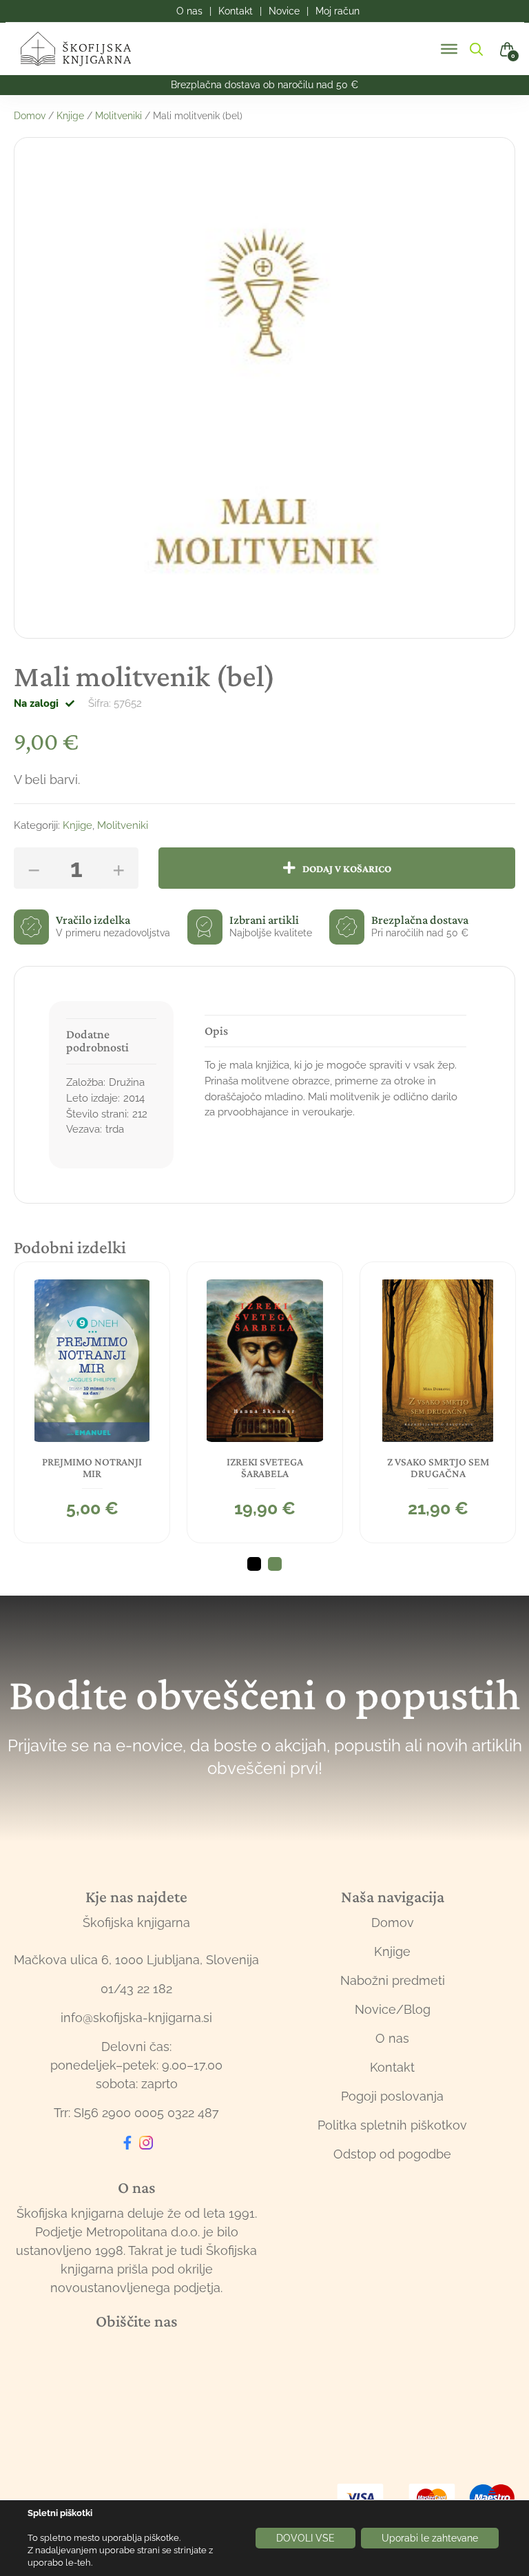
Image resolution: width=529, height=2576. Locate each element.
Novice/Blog (393, 2009)
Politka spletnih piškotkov (392, 2125)
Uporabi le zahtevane (430, 2538)
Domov (30, 116)
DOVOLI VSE (305, 2538)
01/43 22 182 (136, 1989)
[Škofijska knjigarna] (84, 49)
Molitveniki (118, 116)
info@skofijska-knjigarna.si (136, 2018)
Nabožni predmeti (393, 1980)
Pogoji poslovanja (392, 2096)
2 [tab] (275, 1564)
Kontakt (392, 2067)
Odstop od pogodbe (392, 2154)
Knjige (70, 116)
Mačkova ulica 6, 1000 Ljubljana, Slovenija (136, 1960)
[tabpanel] (92, 1403)
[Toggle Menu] (449, 49)
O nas (392, 2038)
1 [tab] (254, 1564)
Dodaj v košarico (347, 868)
